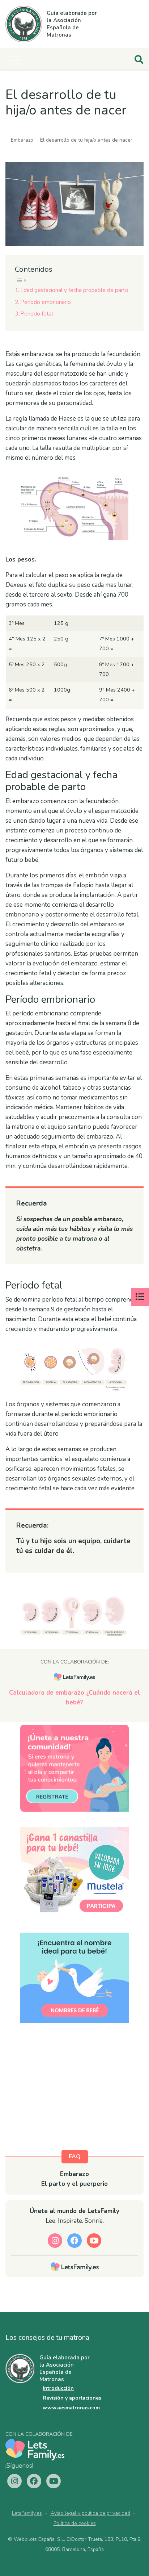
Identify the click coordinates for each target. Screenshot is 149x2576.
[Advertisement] (74, 2094)
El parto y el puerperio (74, 2184)
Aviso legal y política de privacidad (90, 2513)
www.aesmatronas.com (71, 2408)
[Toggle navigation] (15, 60)
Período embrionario (46, 302)
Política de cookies (75, 2523)
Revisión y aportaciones (72, 2398)
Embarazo (22, 140)
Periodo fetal (37, 314)
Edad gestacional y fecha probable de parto (74, 290)
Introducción (58, 2388)
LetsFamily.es (27, 2513)
